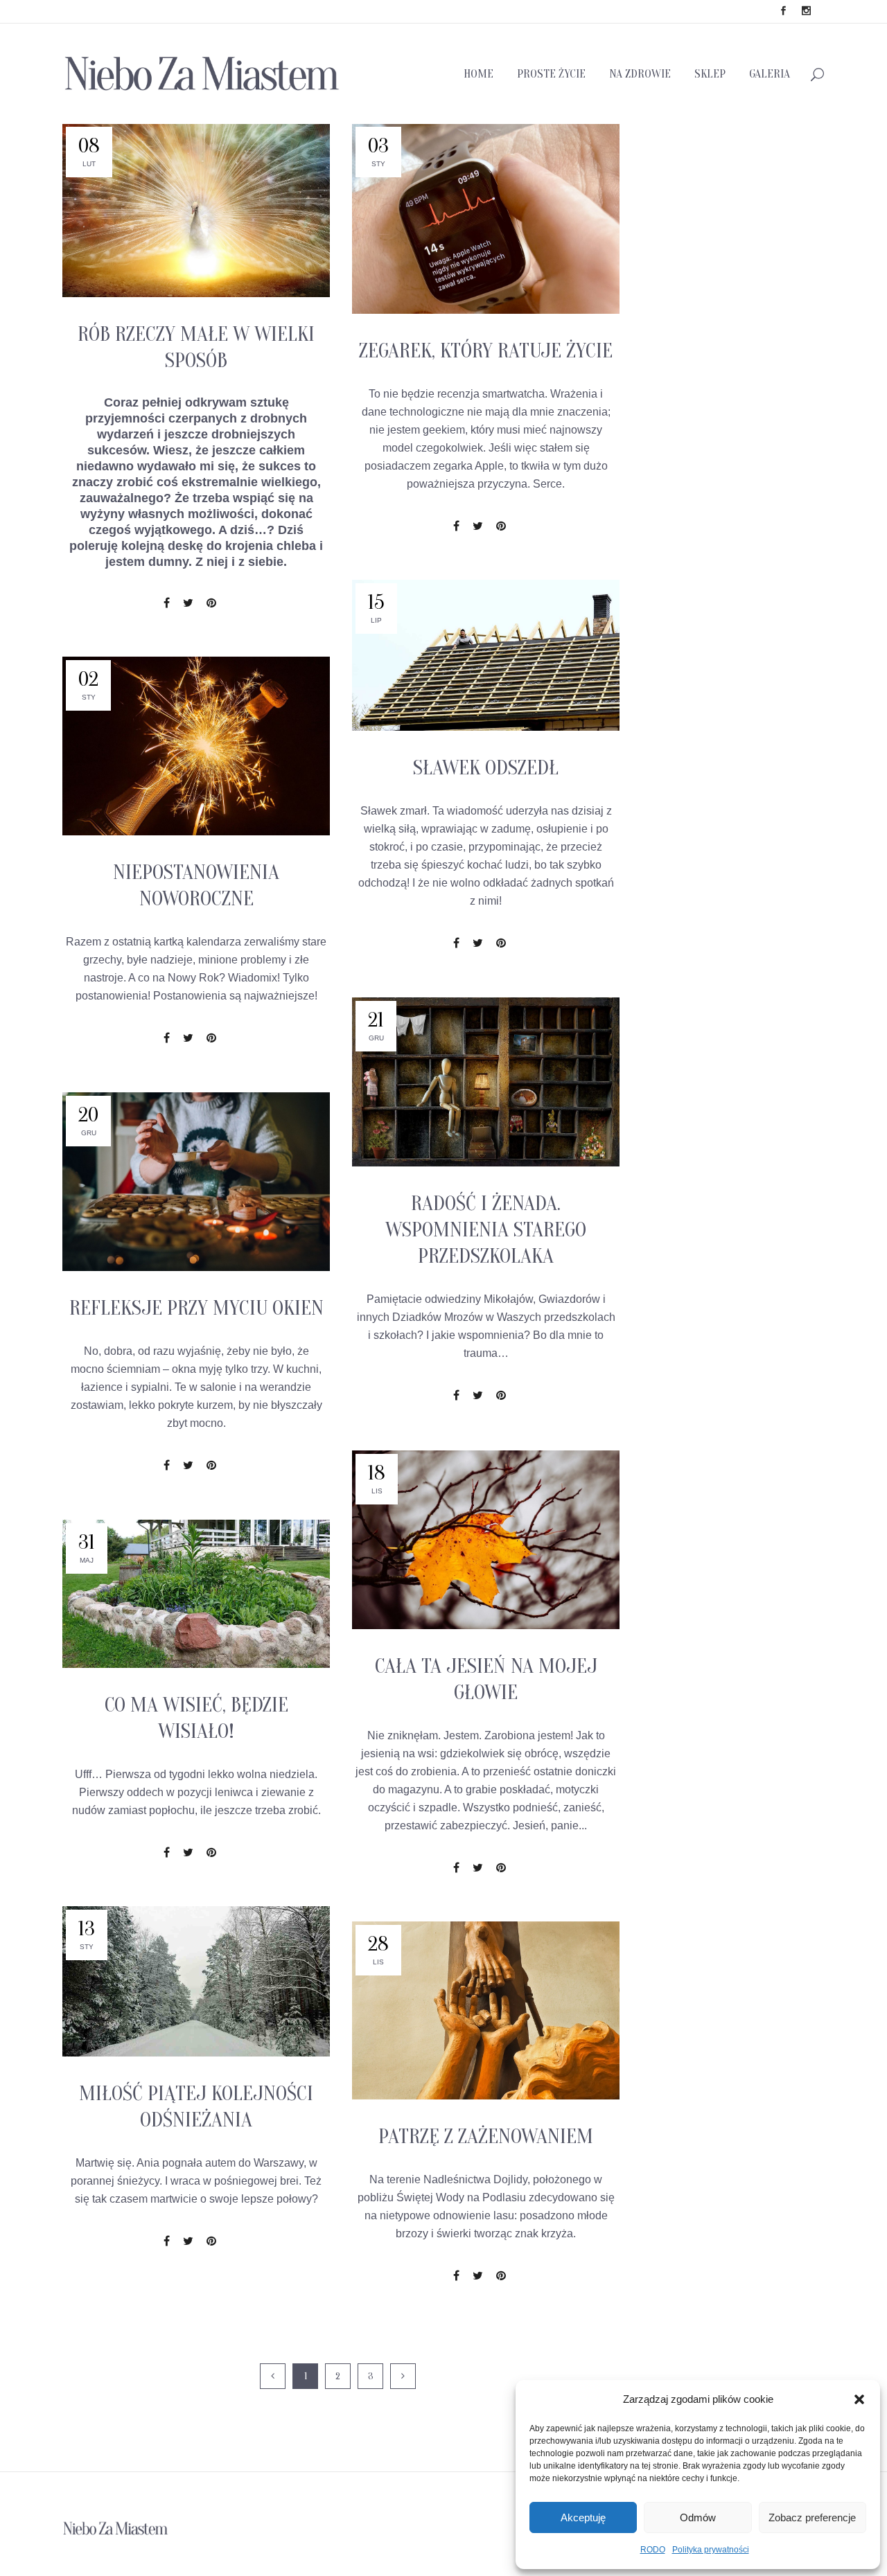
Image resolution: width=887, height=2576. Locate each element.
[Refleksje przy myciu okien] (196, 1182)
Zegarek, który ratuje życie (486, 351)
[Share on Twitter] (188, 603)
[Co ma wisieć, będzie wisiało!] (196, 1594)
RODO (653, 2550)
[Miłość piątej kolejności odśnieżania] (196, 1981)
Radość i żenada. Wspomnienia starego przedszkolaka (486, 1230)
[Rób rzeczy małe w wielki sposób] (196, 210)
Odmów (698, 2517)
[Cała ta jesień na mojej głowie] (486, 1540)
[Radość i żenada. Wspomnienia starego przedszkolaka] (486, 1082)
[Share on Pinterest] (211, 603)
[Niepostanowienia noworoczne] (196, 746)
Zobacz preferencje (812, 2517)
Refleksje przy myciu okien (196, 1308)
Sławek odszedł (486, 768)
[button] (859, 2399)
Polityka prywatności (711, 2550)
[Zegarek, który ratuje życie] (486, 219)
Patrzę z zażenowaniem (486, 2137)
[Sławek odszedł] (486, 655)
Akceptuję (583, 2517)
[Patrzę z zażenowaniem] (486, 2010)
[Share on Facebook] (167, 603)
